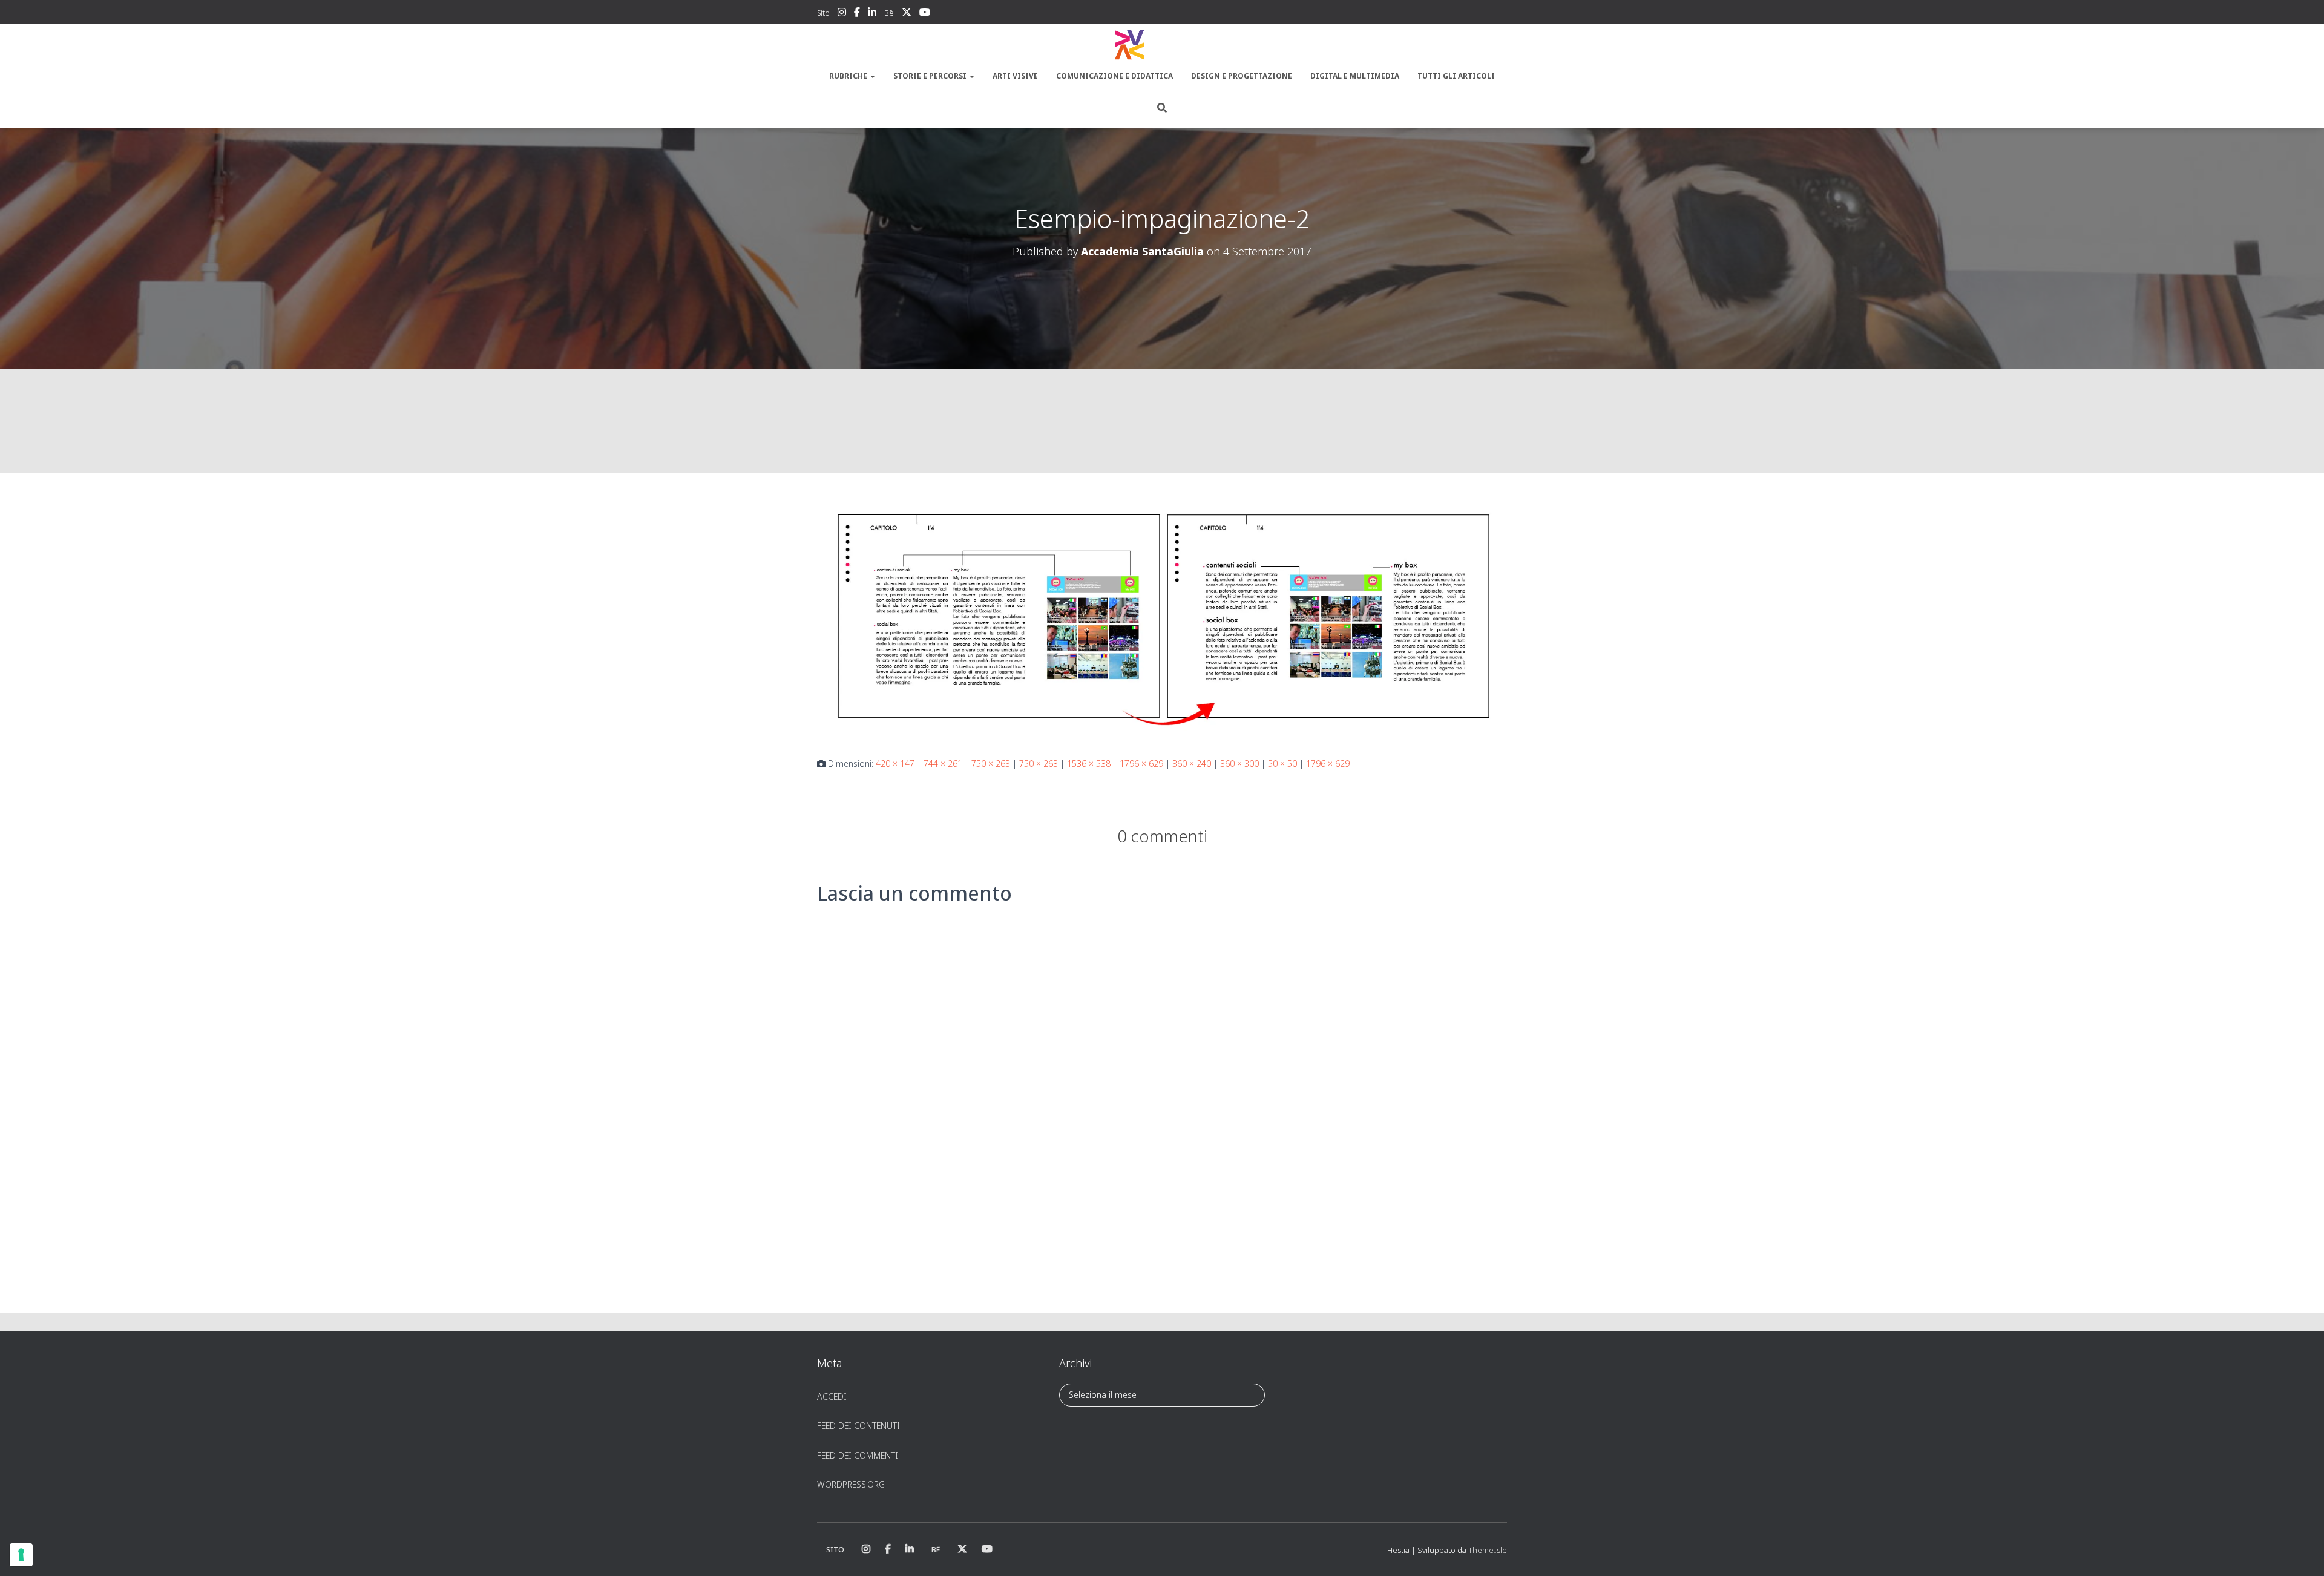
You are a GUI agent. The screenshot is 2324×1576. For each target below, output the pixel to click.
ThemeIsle (1488, 1550)
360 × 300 (1239, 763)
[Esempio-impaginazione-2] (1162, 617)
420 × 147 (895, 763)
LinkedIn (872, 14)
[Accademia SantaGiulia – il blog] (1162, 45)
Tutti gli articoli (1456, 76)
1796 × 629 (1141, 763)
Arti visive (1015, 76)
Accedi (832, 1397)
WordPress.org (851, 1484)
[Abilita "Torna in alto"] (2300, 1552)
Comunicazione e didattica (1114, 76)
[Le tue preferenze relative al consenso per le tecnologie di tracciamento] (21, 1555)
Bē (889, 13)
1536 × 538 (1089, 763)
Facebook (857, 14)
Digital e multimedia (1355, 76)
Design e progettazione (1242, 76)
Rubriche (849, 76)
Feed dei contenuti (858, 1426)
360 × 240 (1192, 763)
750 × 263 (991, 763)
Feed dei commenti (858, 1455)
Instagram (842, 14)
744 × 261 (943, 763)
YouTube (925, 14)
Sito (823, 13)
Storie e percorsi (931, 76)
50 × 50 (1282, 763)
